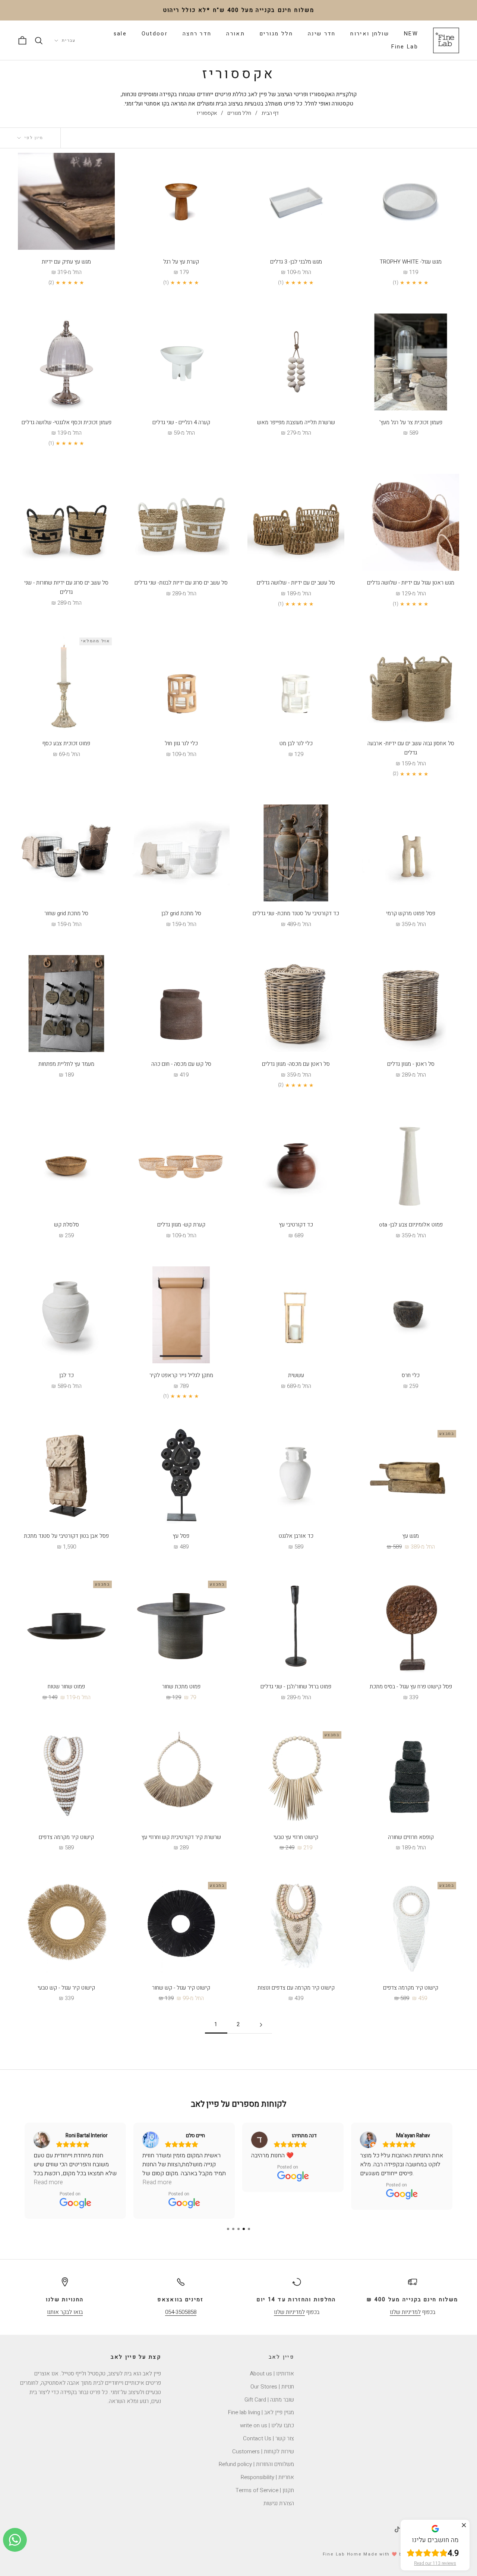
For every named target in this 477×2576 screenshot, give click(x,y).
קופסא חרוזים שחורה (411, 1837)
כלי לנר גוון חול (181, 743)
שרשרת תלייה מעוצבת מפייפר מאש (296, 422)
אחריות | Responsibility (267, 2477)
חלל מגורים (276, 34)
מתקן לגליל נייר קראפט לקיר (181, 1375)
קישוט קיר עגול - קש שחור (181, 1988)
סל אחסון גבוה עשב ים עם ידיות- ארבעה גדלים (411, 748)
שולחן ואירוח (370, 34)
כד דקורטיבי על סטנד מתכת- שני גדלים (296, 913)
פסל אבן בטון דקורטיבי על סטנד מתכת (66, 1536)
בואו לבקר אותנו (65, 2312)
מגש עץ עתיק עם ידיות (66, 262)
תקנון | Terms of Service (265, 2490)
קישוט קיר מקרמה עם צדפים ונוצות (296, 1988)
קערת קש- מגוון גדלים (181, 1225)
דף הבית (270, 113)
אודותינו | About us (272, 2374)
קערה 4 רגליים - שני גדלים (181, 422)
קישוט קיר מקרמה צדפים (66, 1837)
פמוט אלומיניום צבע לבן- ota (411, 1225)
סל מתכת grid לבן (181, 913)
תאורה (236, 34)
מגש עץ (411, 1536)
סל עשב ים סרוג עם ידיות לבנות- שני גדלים (181, 583)
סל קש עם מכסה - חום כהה (181, 1064)
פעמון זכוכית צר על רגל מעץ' (411, 422)
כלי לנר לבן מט (296, 743)
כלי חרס (411, 1375)
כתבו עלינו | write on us (267, 2425)
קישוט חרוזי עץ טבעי (296, 1837)
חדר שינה (322, 34)
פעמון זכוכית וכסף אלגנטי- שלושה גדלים (67, 422)
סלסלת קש (67, 1225)
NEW (411, 34)
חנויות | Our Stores (272, 2387)
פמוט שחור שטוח (66, 1687)
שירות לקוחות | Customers (263, 2451)
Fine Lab (405, 47)
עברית (69, 40)
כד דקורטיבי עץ (296, 1225)
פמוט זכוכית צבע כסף (66, 743)
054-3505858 (181, 2312)
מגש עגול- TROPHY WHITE (411, 262)
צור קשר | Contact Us (268, 2438)
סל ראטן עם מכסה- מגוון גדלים (296, 1064)
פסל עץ (181, 1536)
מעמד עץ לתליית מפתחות (66, 1064)
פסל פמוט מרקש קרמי (411, 913)
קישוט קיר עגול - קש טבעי (66, 1988)
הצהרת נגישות (279, 2503)
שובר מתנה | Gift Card (269, 2400)
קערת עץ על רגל (181, 262)
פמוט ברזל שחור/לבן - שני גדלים (296, 1687)
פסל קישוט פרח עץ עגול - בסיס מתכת (411, 1687)
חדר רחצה (197, 34)
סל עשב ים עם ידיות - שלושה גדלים (296, 583)
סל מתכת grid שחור (66, 913)
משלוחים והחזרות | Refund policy (256, 2464)
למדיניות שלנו (405, 2312)
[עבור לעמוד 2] (261, 2025)
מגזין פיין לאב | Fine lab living (261, 2412)
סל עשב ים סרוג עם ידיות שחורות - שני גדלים (66, 587)
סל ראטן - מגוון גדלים (411, 1064)
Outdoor (155, 34)
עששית (296, 1375)
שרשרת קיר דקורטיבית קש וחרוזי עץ (181, 1837)
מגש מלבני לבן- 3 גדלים (296, 262)
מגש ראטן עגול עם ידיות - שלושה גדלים (411, 583)
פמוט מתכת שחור (181, 1687)
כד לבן (67, 1375)
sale (120, 34)
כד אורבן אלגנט (296, 1536)
